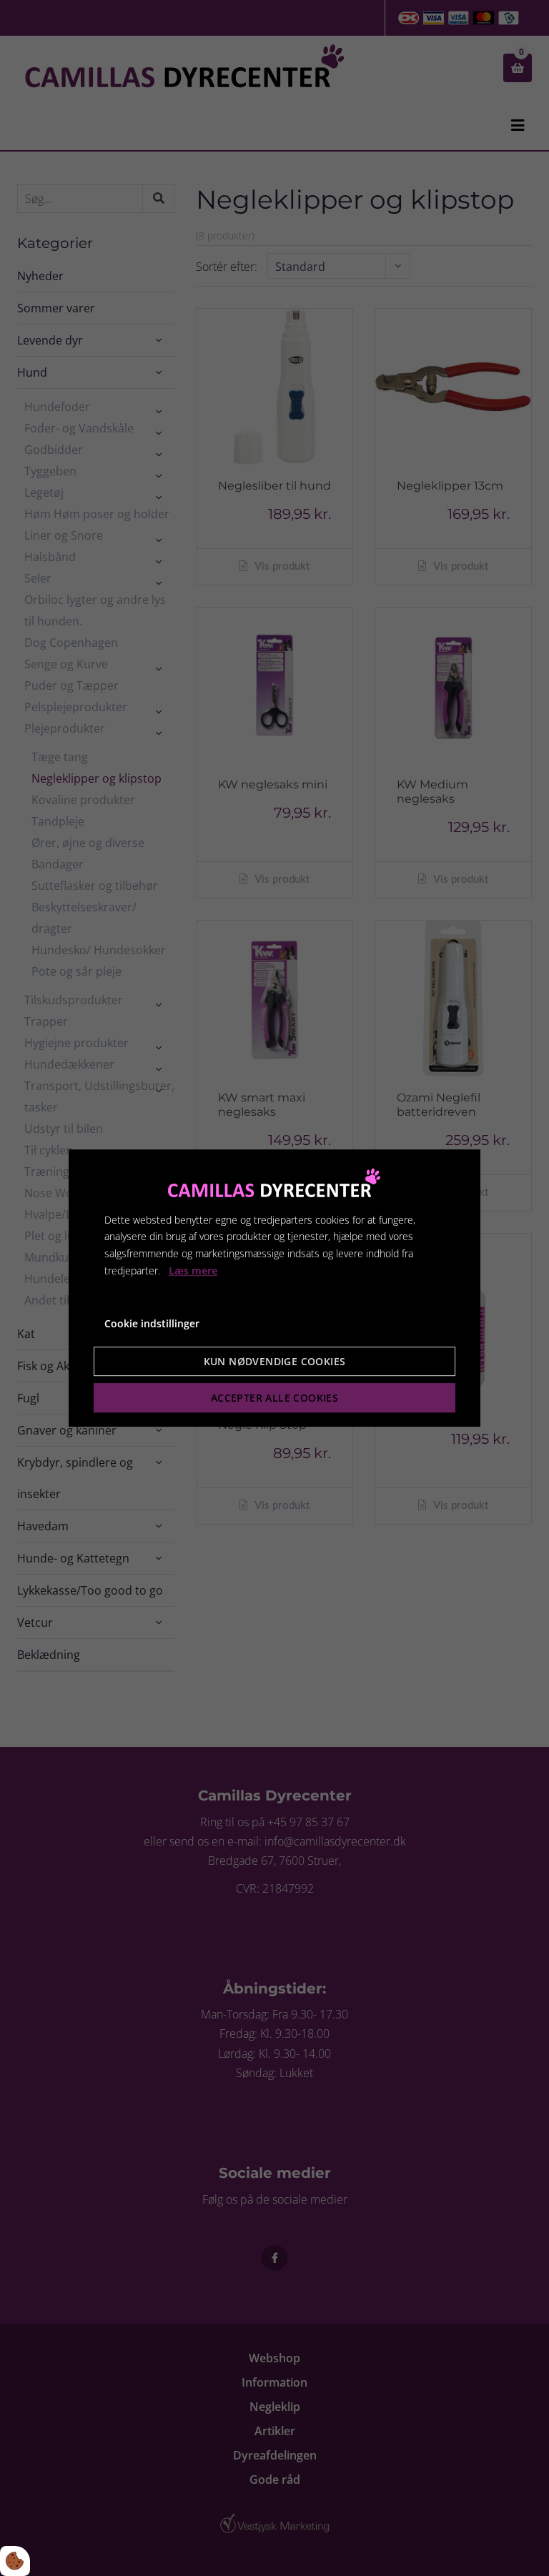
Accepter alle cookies (274, 1398)
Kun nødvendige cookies (275, 1361)
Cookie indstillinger (152, 1323)
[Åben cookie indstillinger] (15, 2561)
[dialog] (274, 1288)
